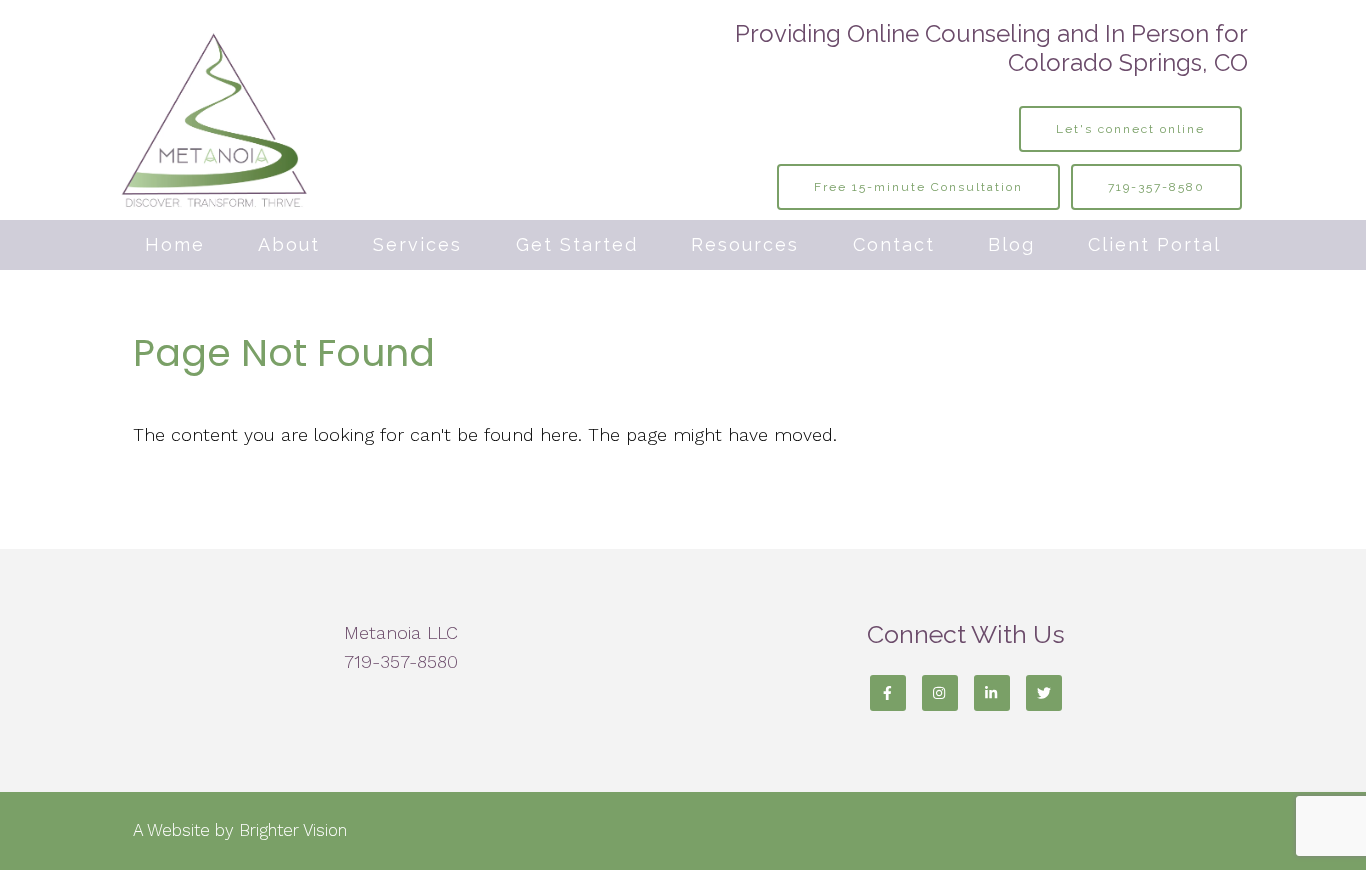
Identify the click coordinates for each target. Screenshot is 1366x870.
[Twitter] (1044, 693)
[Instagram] (940, 693)
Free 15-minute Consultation (918, 187)
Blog (1011, 244)
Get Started (577, 244)
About (289, 244)
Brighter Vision (293, 830)
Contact (894, 244)
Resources (745, 244)
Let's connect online (1130, 129)
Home (175, 244)
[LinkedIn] (992, 693)
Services (417, 244)
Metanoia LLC (401, 632)
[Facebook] (888, 693)
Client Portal (1154, 244)
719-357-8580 (1156, 187)
